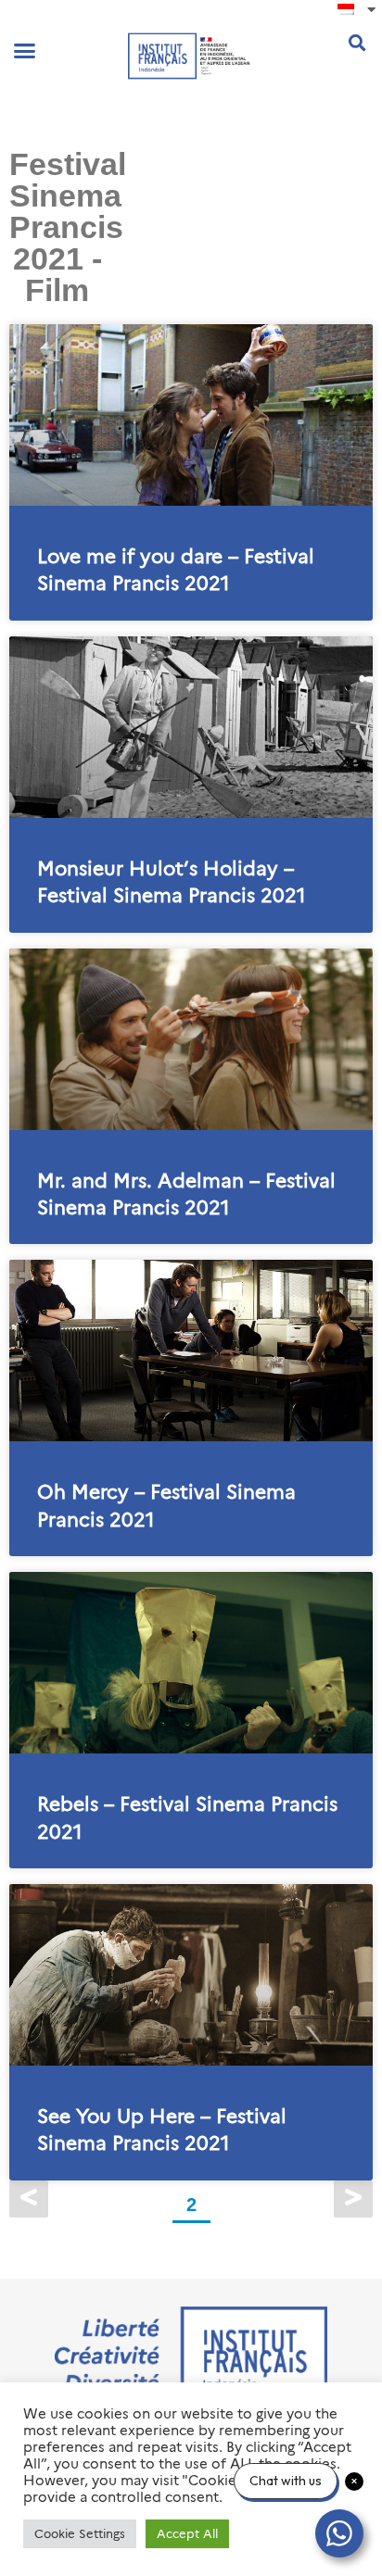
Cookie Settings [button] (80, 2533)
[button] (25, 51)
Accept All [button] (187, 2533)
